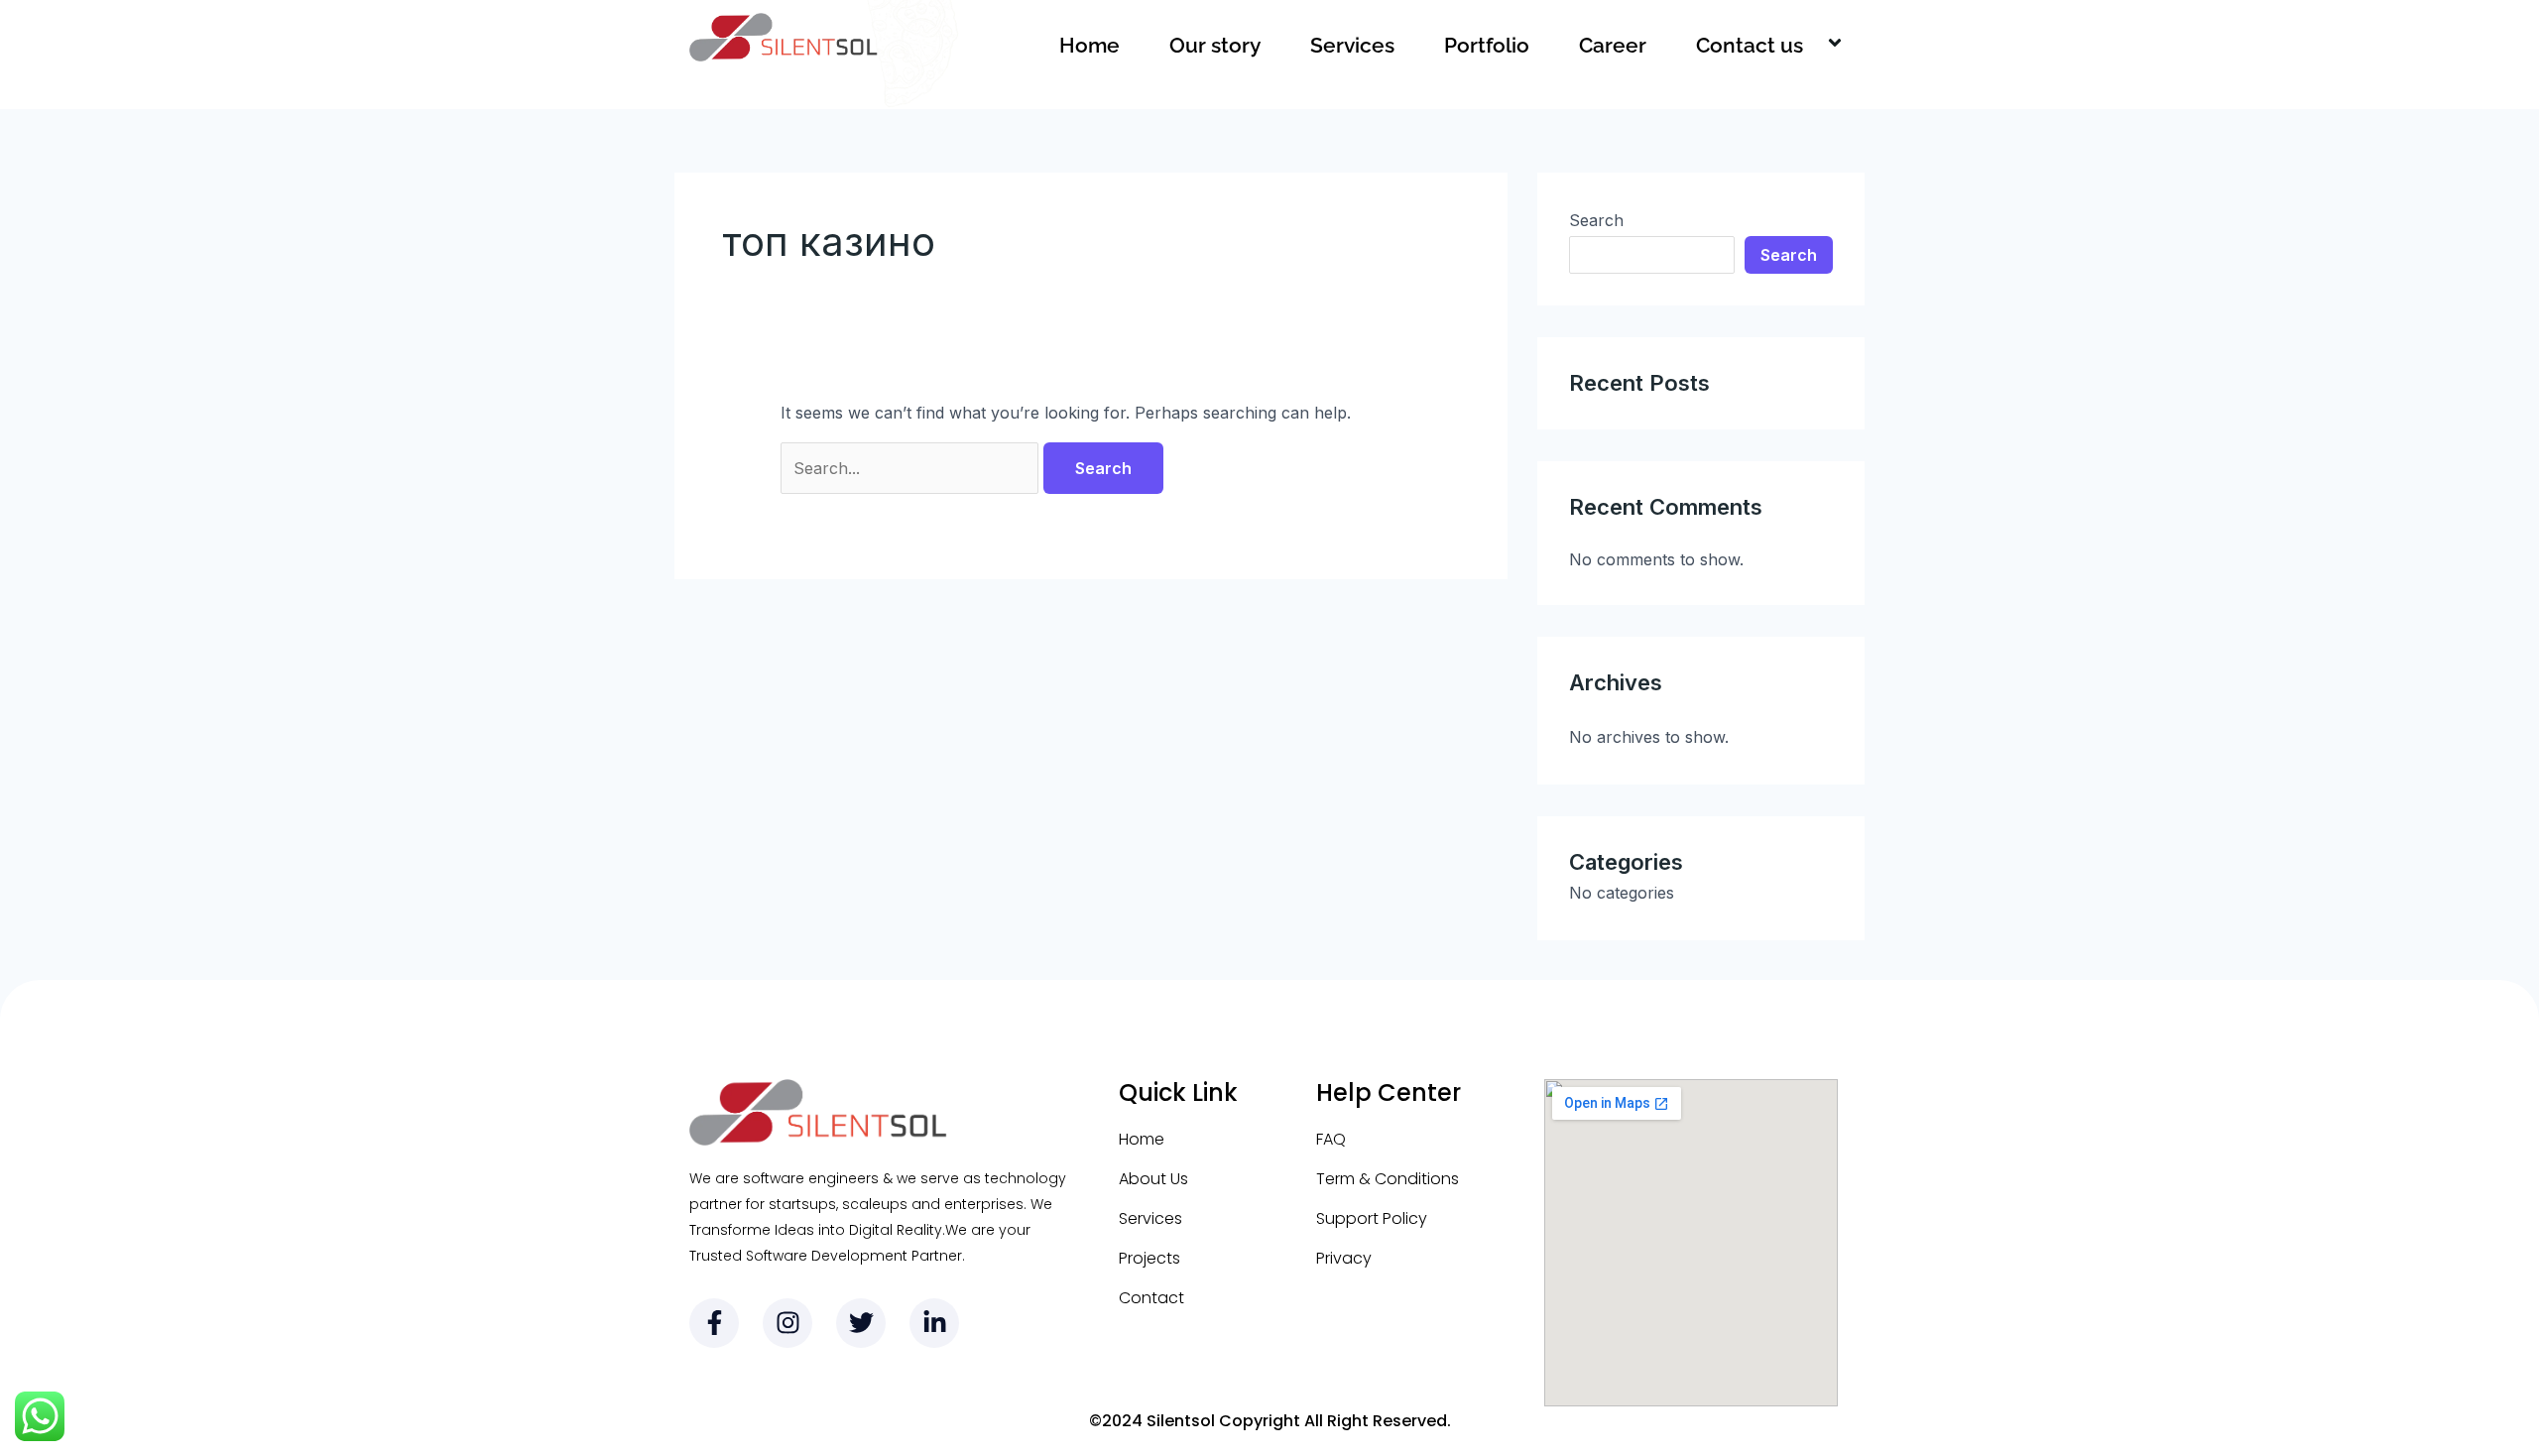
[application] (1811, 46)
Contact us (1750, 45)
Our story (1215, 45)
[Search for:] (912, 468)
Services (1352, 45)
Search (1596, 220)
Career (1613, 45)
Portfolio (1487, 45)
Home (1089, 45)
